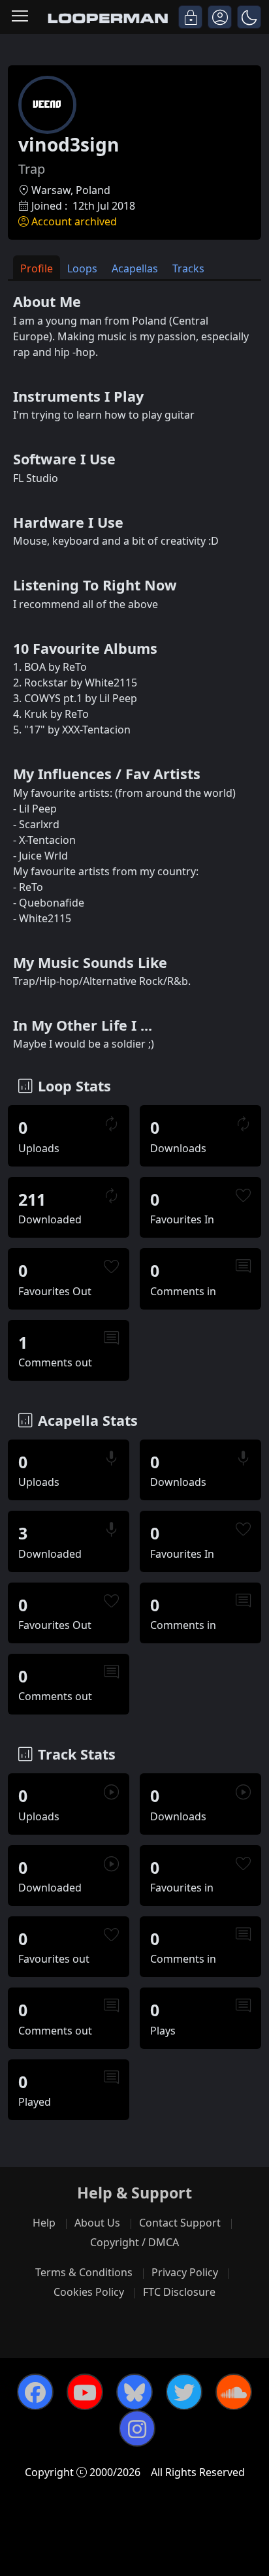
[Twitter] (184, 2392)
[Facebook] (35, 2392)
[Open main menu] (20, 17)
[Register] (220, 17)
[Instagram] (137, 2428)
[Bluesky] (134, 2392)
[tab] (37, 267)
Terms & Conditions (84, 2272)
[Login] (190, 17)
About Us (97, 2223)
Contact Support (180, 2223)
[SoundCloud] (234, 2392)
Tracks (188, 268)
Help (44, 2223)
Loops (82, 268)
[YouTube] (85, 2392)
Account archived (74, 221)
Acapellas (135, 268)
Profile (37, 268)
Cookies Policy (89, 2292)
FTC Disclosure (179, 2292)
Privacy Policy (185, 2272)
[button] (249, 17)
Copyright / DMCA (134, 2242)
